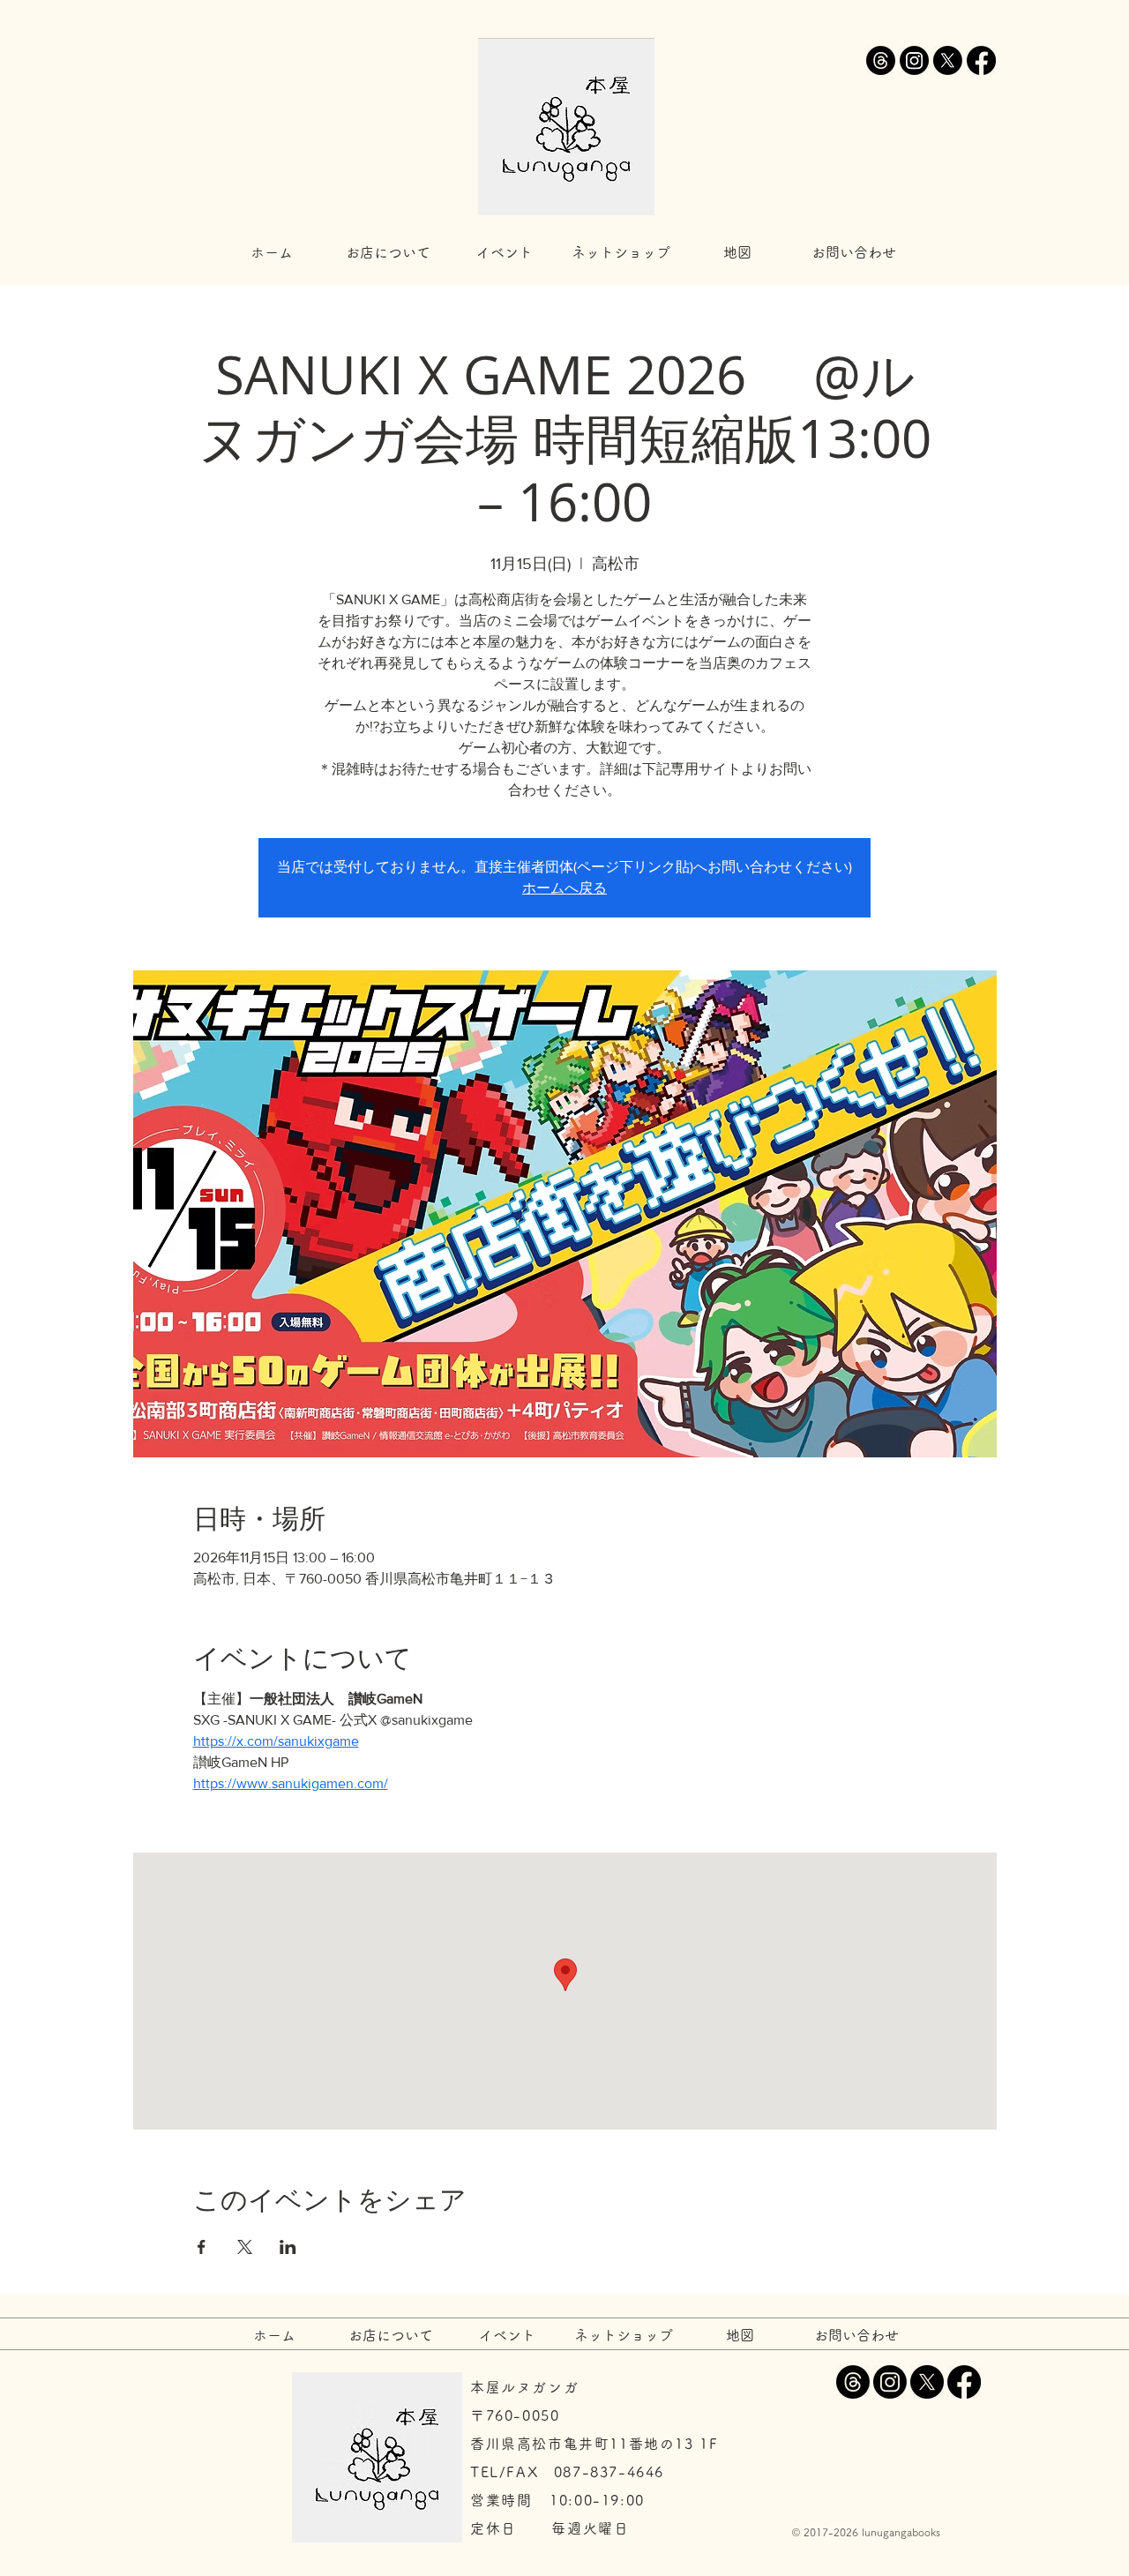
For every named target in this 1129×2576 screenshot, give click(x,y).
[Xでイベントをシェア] (245, 2247)
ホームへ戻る (564, 888)
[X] (948, 60)
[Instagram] (914, 60)
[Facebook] (981, 60)
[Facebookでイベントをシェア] (202, 2247)
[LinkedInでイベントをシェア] (288, 2247)
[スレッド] (881, 60)
